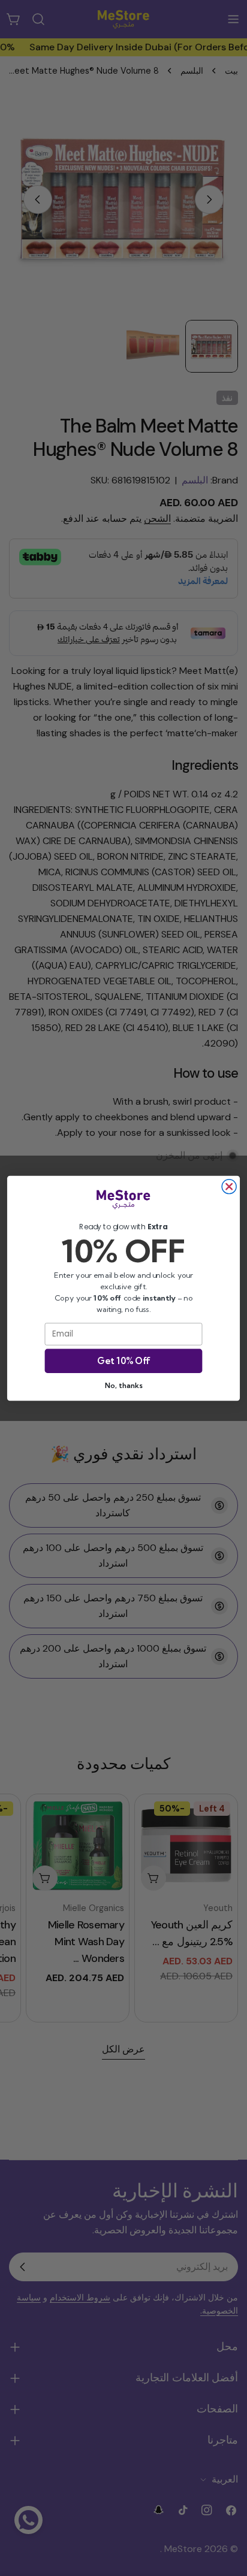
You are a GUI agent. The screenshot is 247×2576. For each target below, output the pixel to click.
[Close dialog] (229, 1186)
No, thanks (123, 1385)
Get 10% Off (123, 1361)
